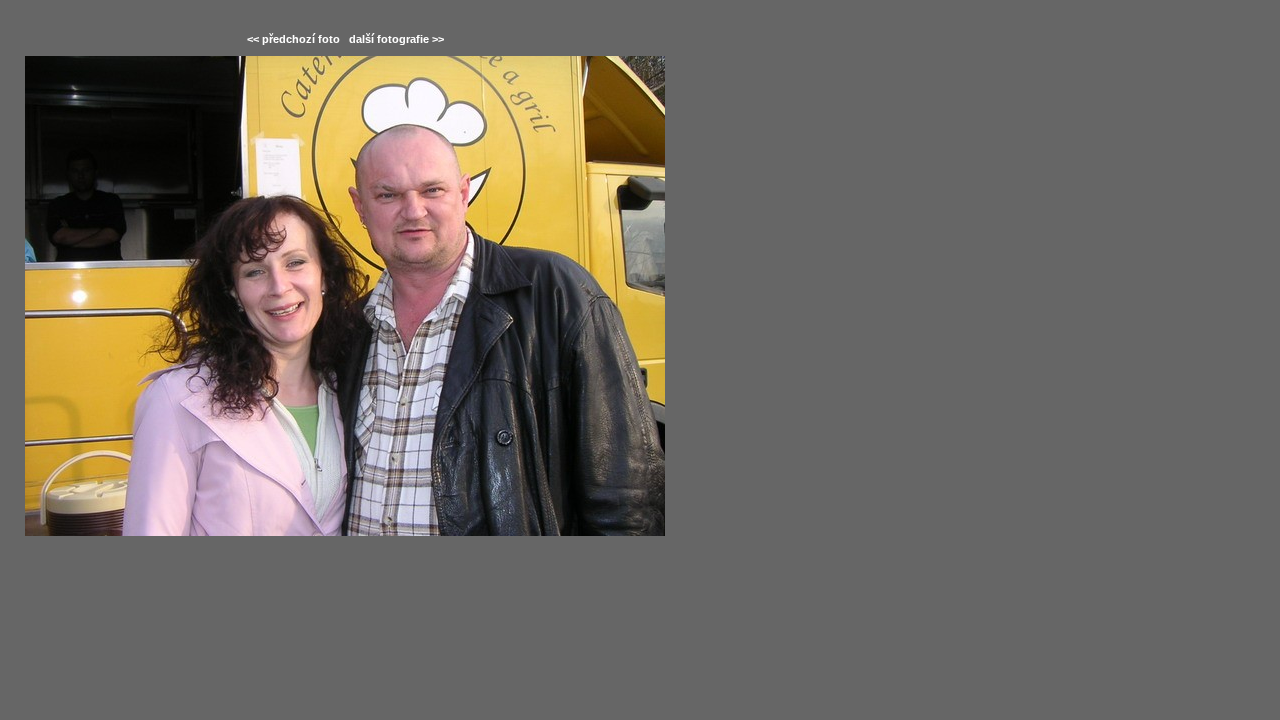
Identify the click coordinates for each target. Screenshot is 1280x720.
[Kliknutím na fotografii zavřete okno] (345, 296)
